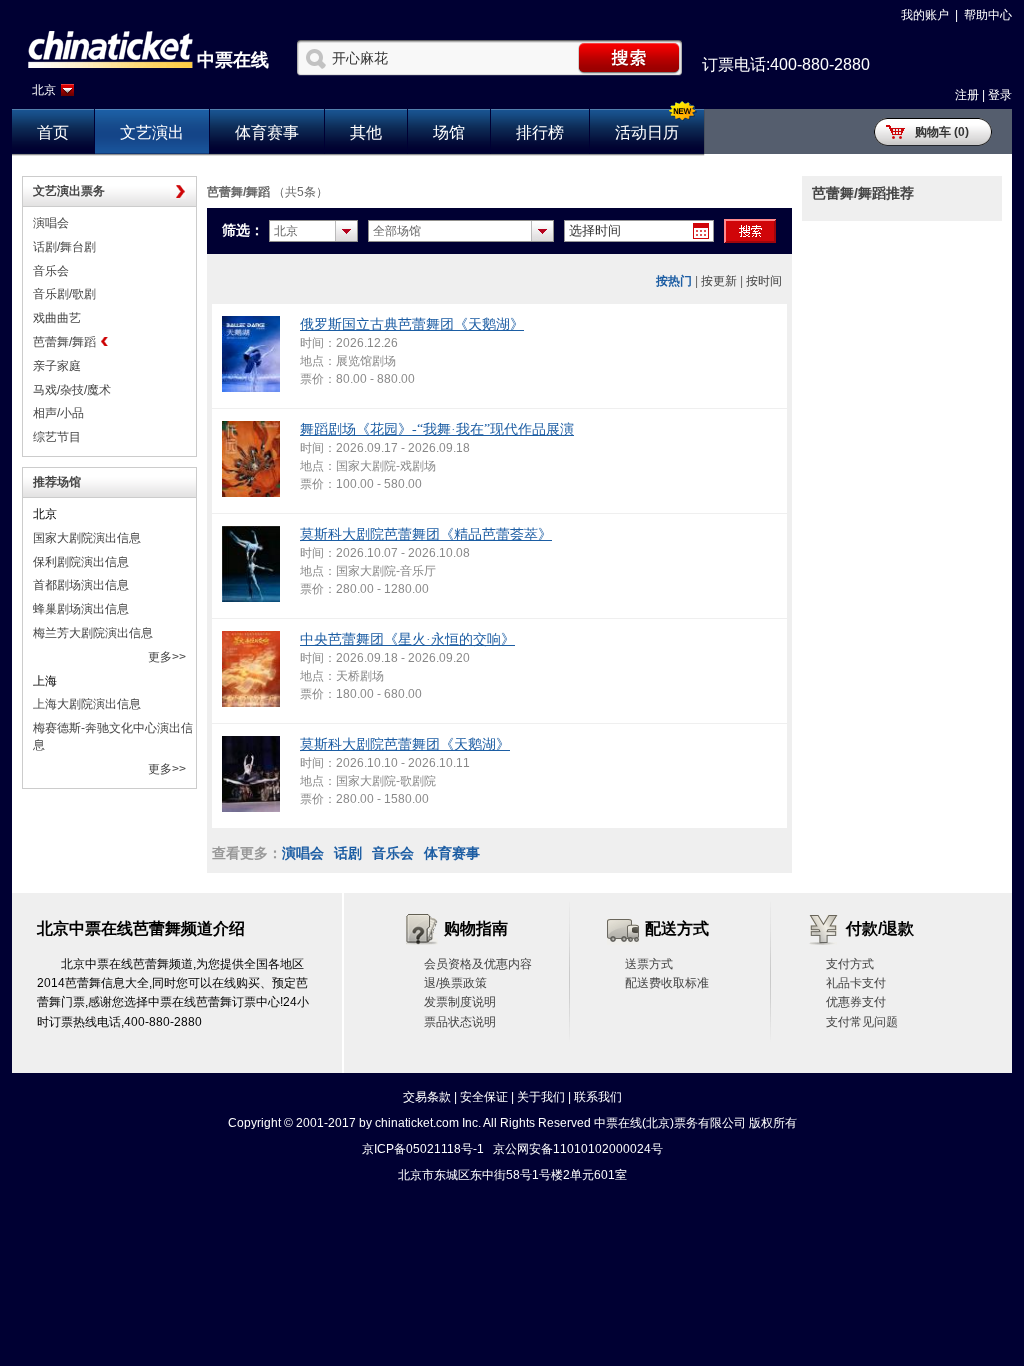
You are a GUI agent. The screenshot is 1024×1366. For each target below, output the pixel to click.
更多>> (167, 657)
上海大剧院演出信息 (87, 704)
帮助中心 (988, 15)
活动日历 (647, 132)
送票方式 (649, 964)
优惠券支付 (856, 1002)
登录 (1000, 95)
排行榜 (540, 132)
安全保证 (484, 1097)
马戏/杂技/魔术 (72, 390)
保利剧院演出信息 (81, 562)
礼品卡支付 (856, 983)
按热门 (674, 281)
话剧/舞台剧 (64, 247)
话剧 (348, 853)
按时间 (764, 281)
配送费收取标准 (667, 983)
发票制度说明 (460, 1002)
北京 (44, 90)
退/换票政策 (455, 983)
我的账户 (925, 15)
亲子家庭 (57, 366)
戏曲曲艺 (57, 318)
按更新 (719, 281)
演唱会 (51, 223)
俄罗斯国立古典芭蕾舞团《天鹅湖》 (412, 324)
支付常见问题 (862, 1022)
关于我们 (541, 1097)
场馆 (449, 132)
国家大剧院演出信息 (87, 538)
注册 (967, 95)
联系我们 (598, 1097)
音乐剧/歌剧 (64, 294)
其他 (366, 132)
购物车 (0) (942, 132)
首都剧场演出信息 (81, 585)
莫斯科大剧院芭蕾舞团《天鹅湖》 (405, 744)
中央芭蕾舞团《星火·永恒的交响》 (407, 639)
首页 (53, 132)
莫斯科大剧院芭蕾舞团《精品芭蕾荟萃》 (426, 534)
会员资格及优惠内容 (478, 964)
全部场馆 (397, 231)
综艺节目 (57, 437)
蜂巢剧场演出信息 (81, 609)
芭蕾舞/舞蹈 (64, 342)
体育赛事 (267, 132)
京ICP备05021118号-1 (423, 1149)
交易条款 (427, 1097)
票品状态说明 (460, 1022)
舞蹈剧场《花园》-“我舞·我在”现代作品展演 (437, 429)
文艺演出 (152, 132)
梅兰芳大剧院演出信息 (93, 633)
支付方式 (850, 964)
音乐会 (51, 271)
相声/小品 (58, 413)
